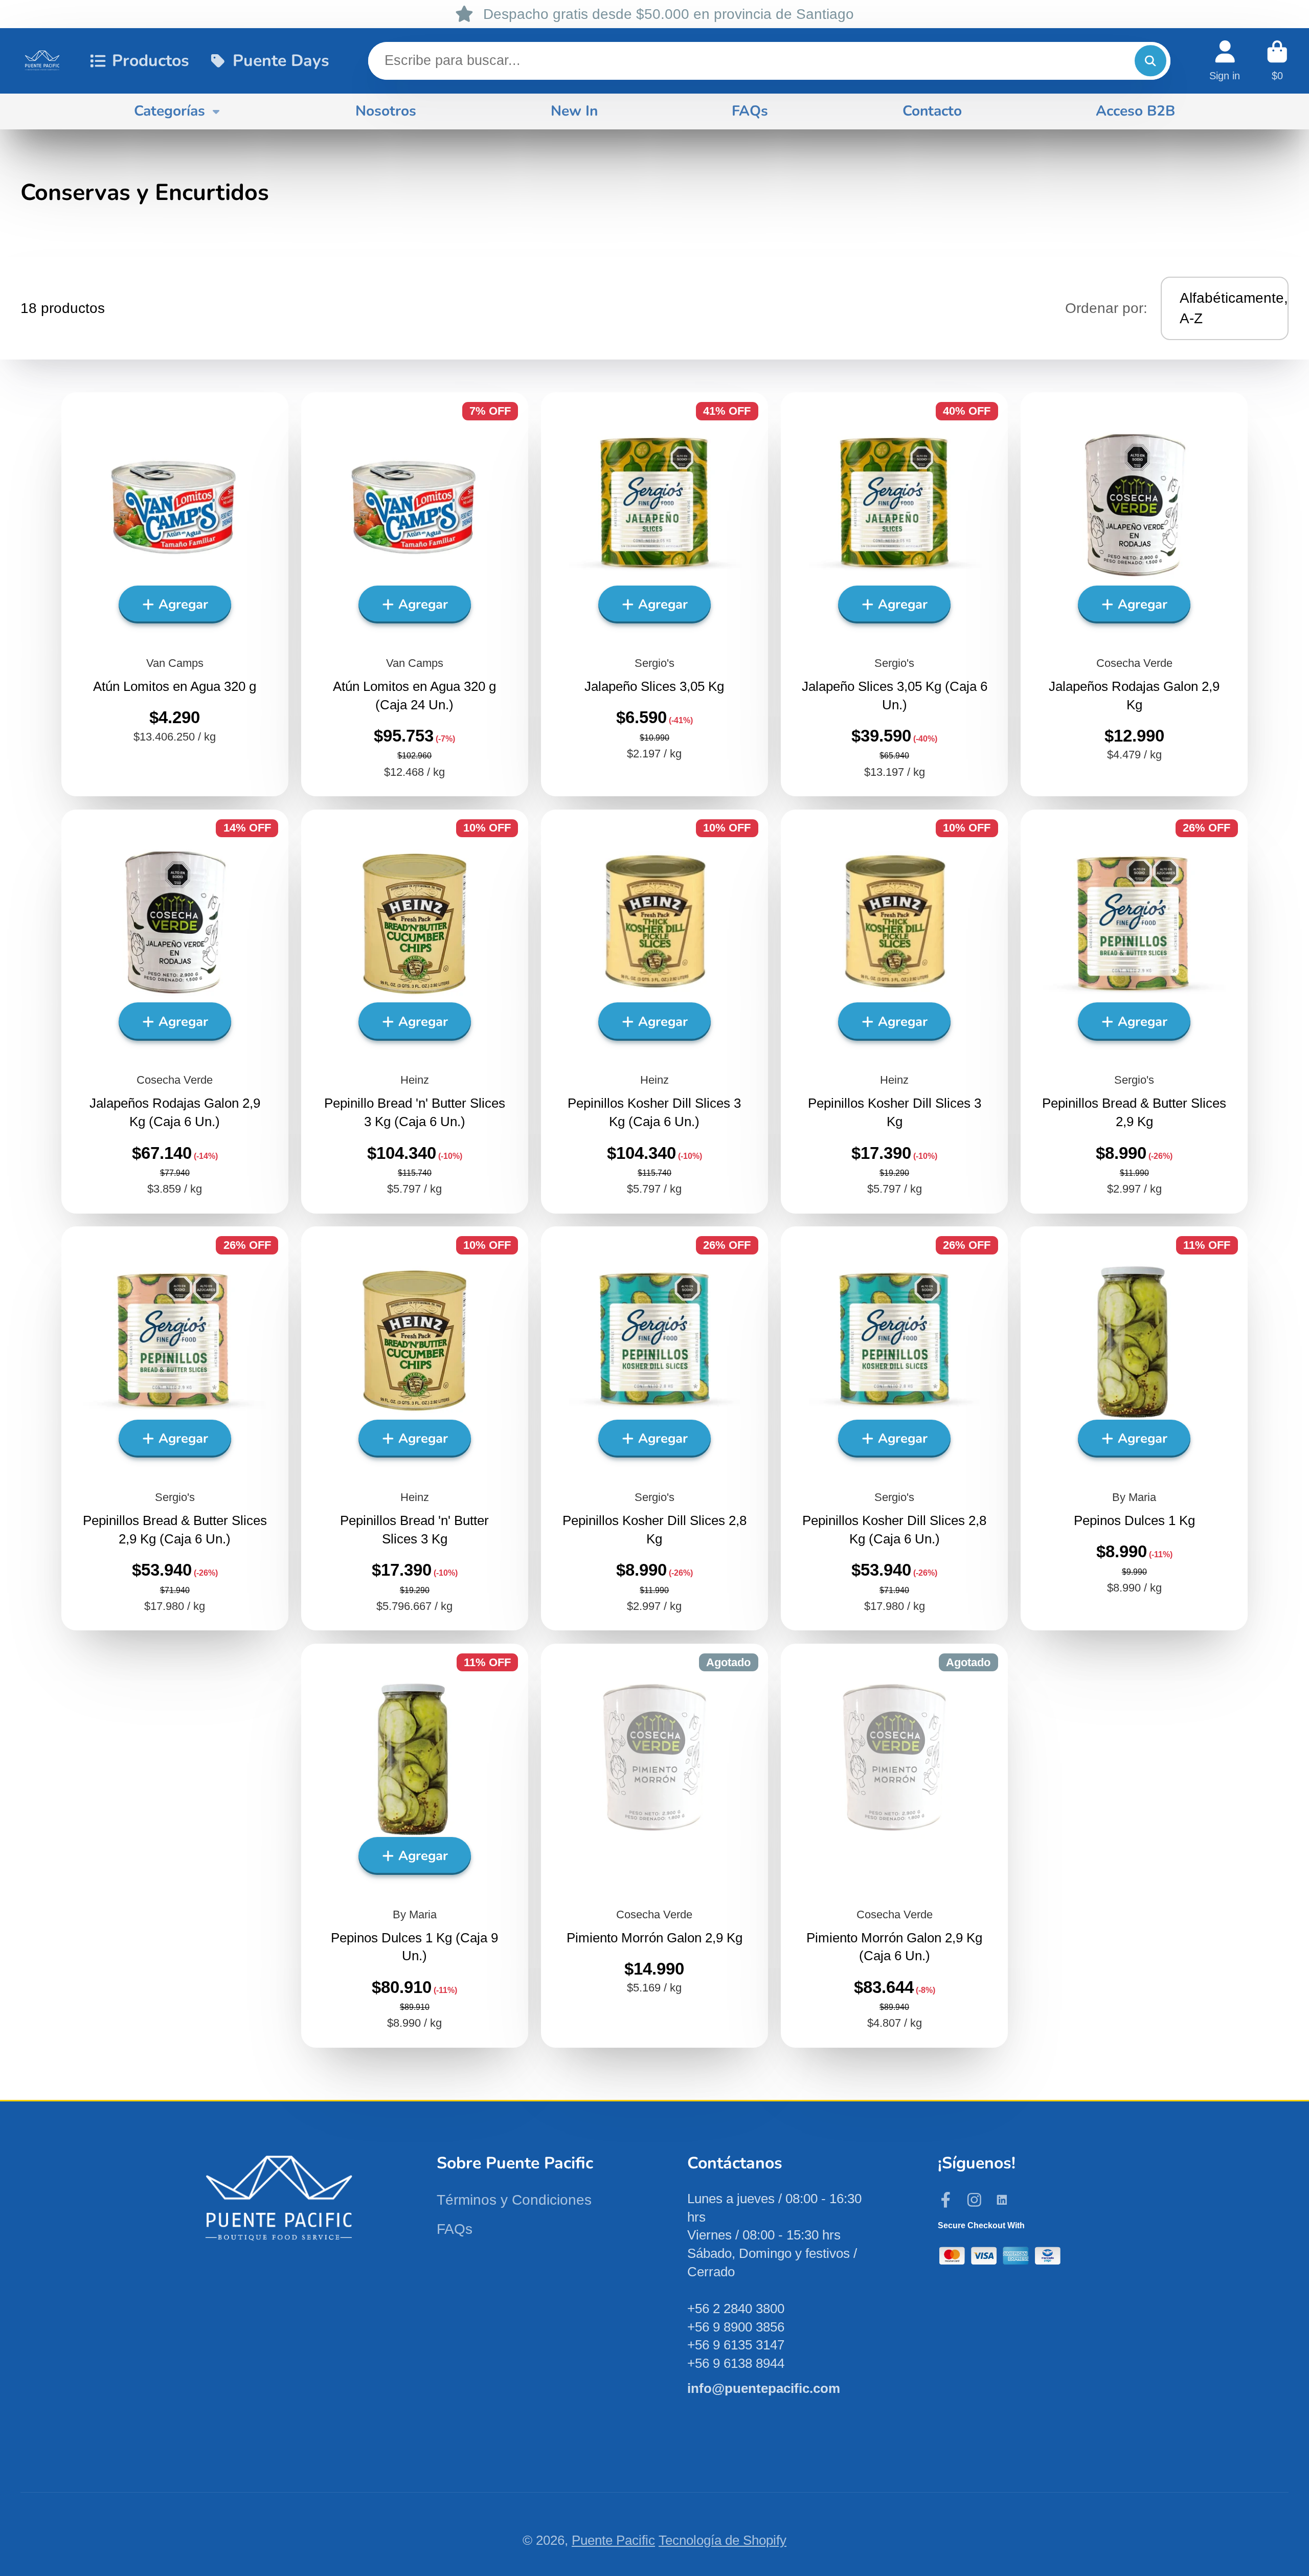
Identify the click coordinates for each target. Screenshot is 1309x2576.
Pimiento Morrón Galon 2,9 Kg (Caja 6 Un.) (894, 1846)
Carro (1277, 61)
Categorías (170, 111)
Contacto (932, 111)
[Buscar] (1150, 61)
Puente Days (281, 60)
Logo (42, 61)
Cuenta (1225, 61)
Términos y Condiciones (514, 2200)
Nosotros (386, 111)
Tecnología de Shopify (723, 2540)
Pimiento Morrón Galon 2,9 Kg (654, 1846)
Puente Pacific (613, 2540)
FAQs (750, 111)
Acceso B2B (1135, 111)
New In (574, 111)
